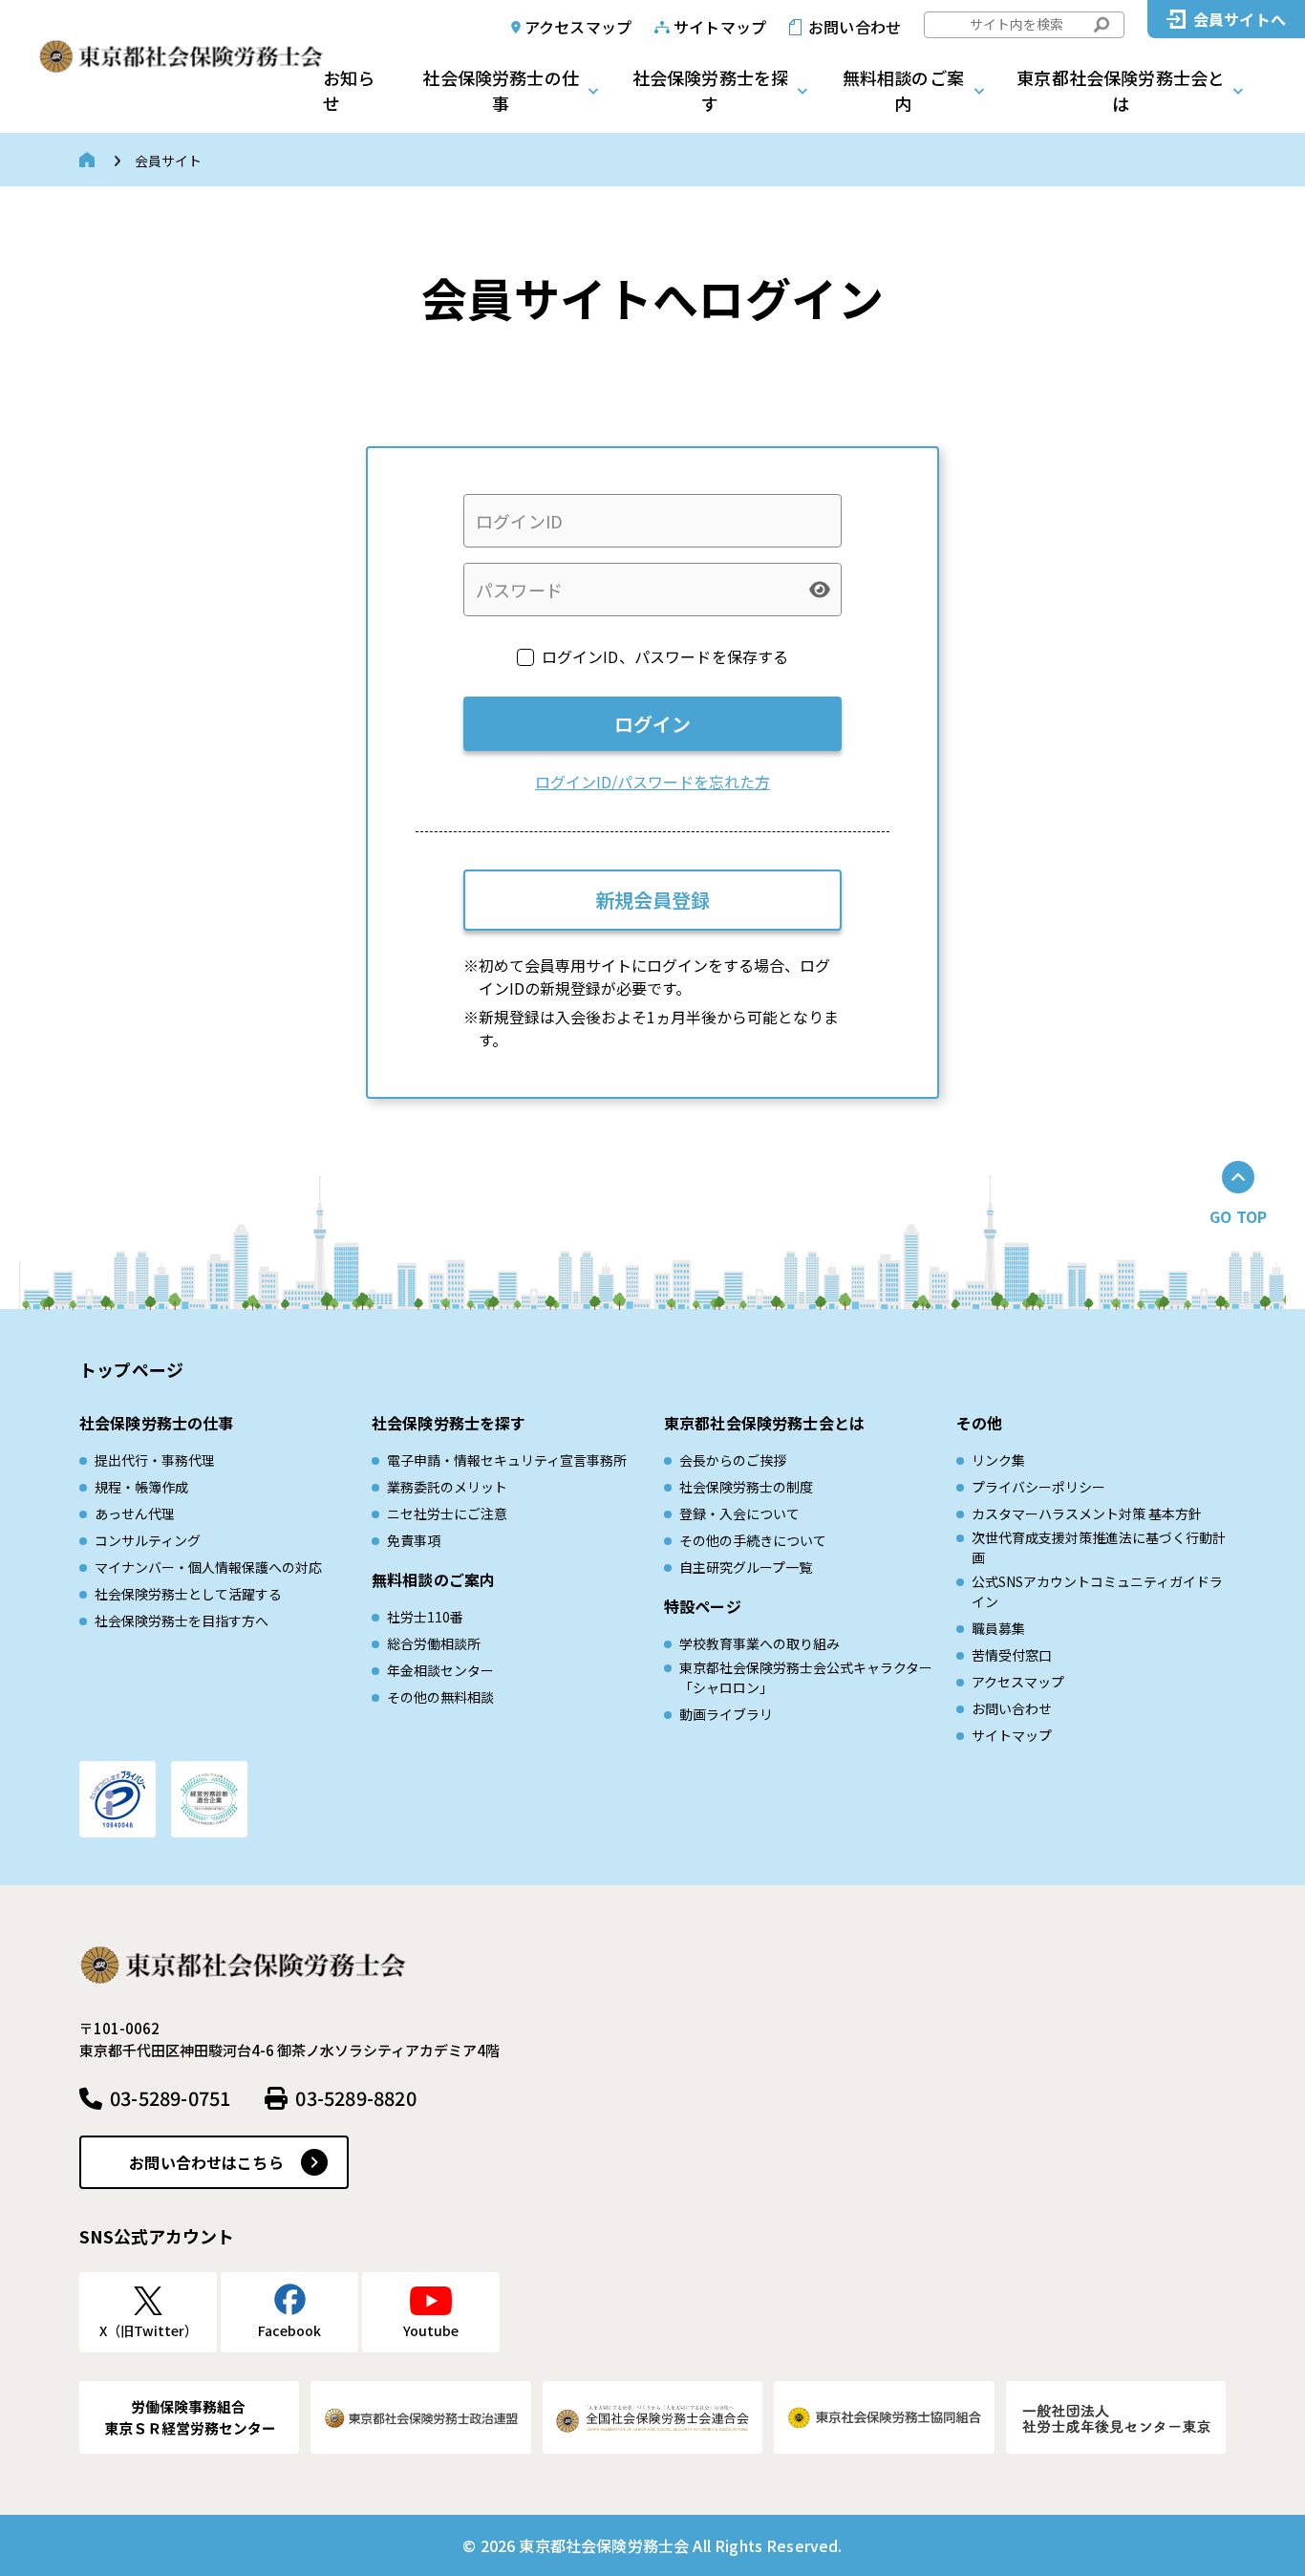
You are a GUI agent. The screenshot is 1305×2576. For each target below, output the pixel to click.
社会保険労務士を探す (710, 90)
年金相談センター (440, 1670)
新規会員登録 (652, 900)
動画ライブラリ (726, 1714)
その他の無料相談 (440, 1697)
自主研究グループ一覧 (746, 1567)
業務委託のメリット (447, 1487)
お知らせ (349, 90)
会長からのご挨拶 (733, 1460)
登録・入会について (739, 1513)
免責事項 (414, 1540)
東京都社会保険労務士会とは (1121, 90)
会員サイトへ (1240, 19)
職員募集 (998, 1628)
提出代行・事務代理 (155, 1460)
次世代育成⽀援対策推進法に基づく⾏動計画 (1099, 1547)
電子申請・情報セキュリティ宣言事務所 (507, 1460)
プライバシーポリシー (1038, 1487)
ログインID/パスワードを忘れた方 (652, 782)
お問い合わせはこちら (206, 2162)
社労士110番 (425, 1617)
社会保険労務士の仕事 (500, 90)
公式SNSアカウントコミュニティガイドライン (1097, 1591)
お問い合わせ (855, 27)
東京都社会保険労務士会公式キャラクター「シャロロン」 (806, 1677)
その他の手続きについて (753, 1540)
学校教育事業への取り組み (759, 1643)
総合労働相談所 (434, 1643)
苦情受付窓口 (1012, 1655)
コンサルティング (148, 1540)
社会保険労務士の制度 (746, 1487)
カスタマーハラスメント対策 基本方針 (1087, 1513)
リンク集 (998, 1460)
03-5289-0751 (170, 2098)
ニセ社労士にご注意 (447, 1513)
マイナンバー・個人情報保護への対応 (208, 1567)
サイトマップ (720, 27)
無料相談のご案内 (903, 90)
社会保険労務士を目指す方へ (182, 1621)
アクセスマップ (578, 27)
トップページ (131, 1369)
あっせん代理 (135, 1513)
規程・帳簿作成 (141, 1487)
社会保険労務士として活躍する (188, 1594)
